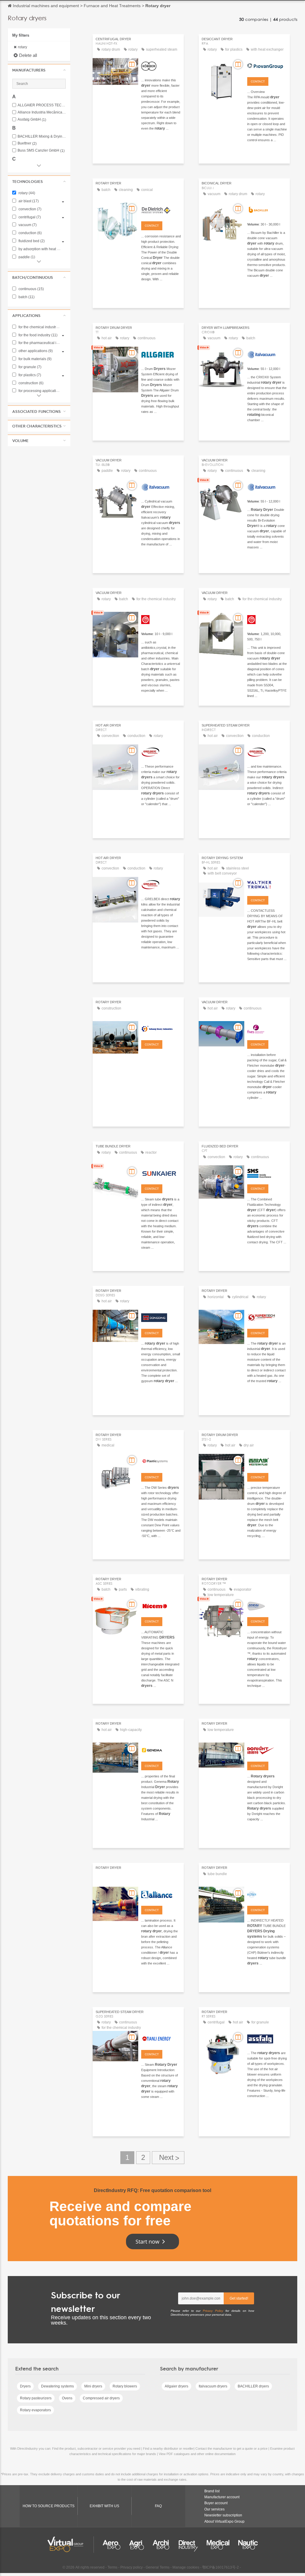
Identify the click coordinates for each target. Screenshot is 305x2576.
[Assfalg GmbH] (267, 2038)
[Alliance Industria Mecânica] (161, 1894)
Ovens (67, 2398)
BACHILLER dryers (253, 2386)
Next (168, 2158)
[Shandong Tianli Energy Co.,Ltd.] (161, 2038)
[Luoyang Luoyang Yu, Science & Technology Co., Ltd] (161, 1028)
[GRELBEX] (161, 752)
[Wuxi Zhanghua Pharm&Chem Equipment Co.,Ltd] (161, 619)
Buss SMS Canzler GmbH (41, 151)
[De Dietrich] (161, 209)
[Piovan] (267, 65)
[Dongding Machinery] (161, 1317)
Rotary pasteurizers (36, 2398)
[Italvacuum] (267, 354)
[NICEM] (161, 1605)
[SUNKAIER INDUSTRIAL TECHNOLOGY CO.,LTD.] (161, 1172)
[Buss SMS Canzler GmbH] (267, 1172)
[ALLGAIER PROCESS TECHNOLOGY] (161, 354)
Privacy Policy (213, 2311)
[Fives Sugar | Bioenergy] (267, 1028)
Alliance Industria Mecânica (42, 112)
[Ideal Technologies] (267, 1605)
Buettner (27, 143)
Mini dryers (93, 2386)
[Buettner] (267, 1894)
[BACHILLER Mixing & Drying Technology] (267, 209)
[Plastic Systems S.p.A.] (161, 1461)
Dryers (25, 2386)
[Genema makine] (161, 1750)
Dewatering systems (57, 2386)
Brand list (212, 2491)
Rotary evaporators (35, 2410)
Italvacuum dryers (213, 2386)
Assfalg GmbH (32, 120)
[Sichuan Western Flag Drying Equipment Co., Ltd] (267, 1461)
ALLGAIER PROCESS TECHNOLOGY (42, 105)
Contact (258, 81)
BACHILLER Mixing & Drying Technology (42, 137)
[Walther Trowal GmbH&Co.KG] (267, 884)
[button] (39, 70)
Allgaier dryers (176, 2386)
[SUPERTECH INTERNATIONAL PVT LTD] (267, 1317)
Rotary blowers (125, 2386)
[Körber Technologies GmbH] (161, 65)
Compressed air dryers (101, 2398)
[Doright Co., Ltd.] (267, 1750)
